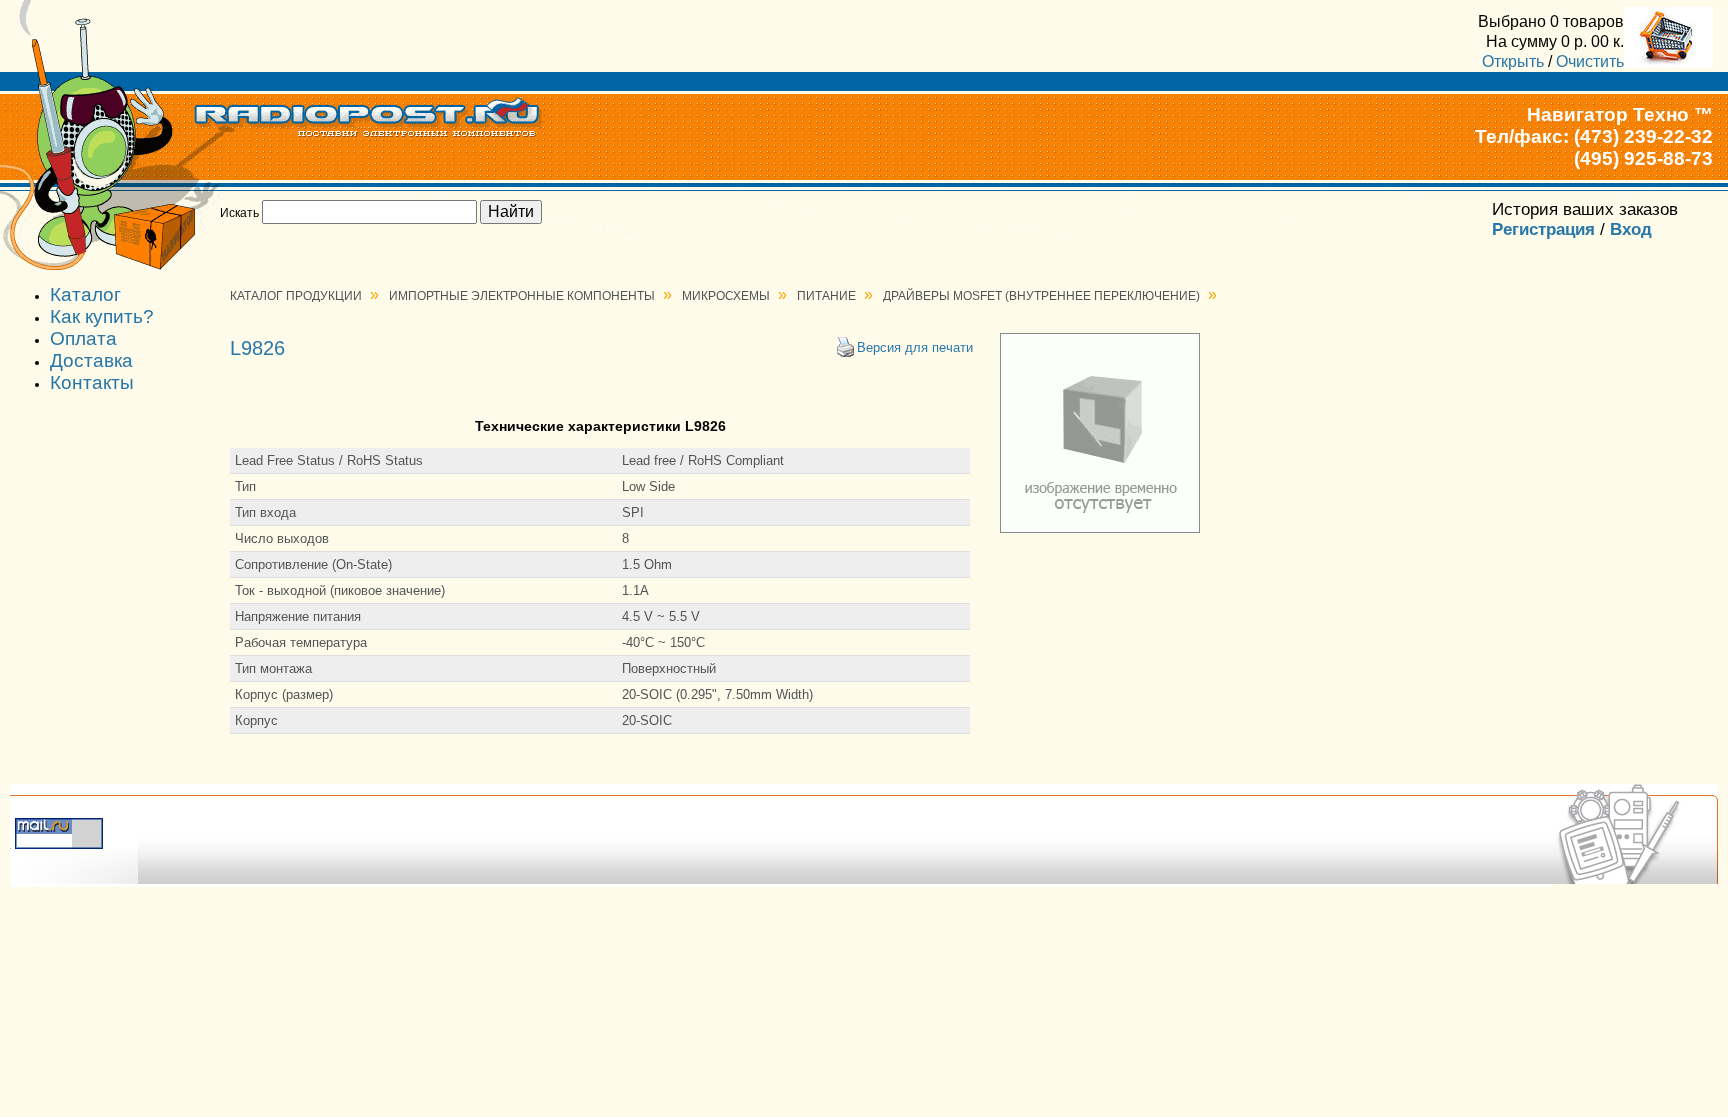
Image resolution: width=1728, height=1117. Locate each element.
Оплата (83, 338)
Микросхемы (726, 296)
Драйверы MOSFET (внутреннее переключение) (1041, 296)
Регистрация (1543, 229)
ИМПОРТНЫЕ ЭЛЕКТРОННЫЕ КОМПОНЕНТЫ (522, 296)
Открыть (1513, 61)
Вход (1631, 229)
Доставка (91, 360)
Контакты (92, 382)
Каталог (85, 294)
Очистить (1590, 61)
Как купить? (102, 316)
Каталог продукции (296, 296)
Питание (826, 296)
